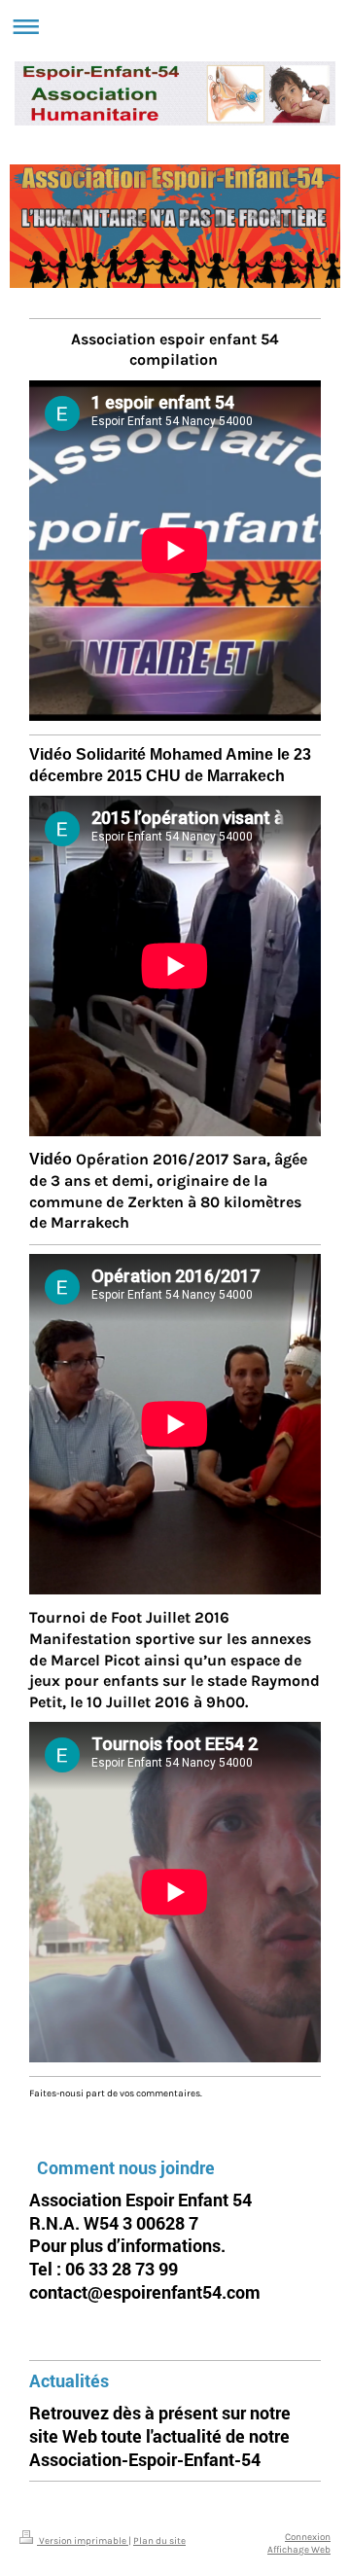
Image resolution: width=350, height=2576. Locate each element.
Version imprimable (83, 2540)
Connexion (308, 2537)
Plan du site (159, 2540)
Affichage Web (299, 2549)
